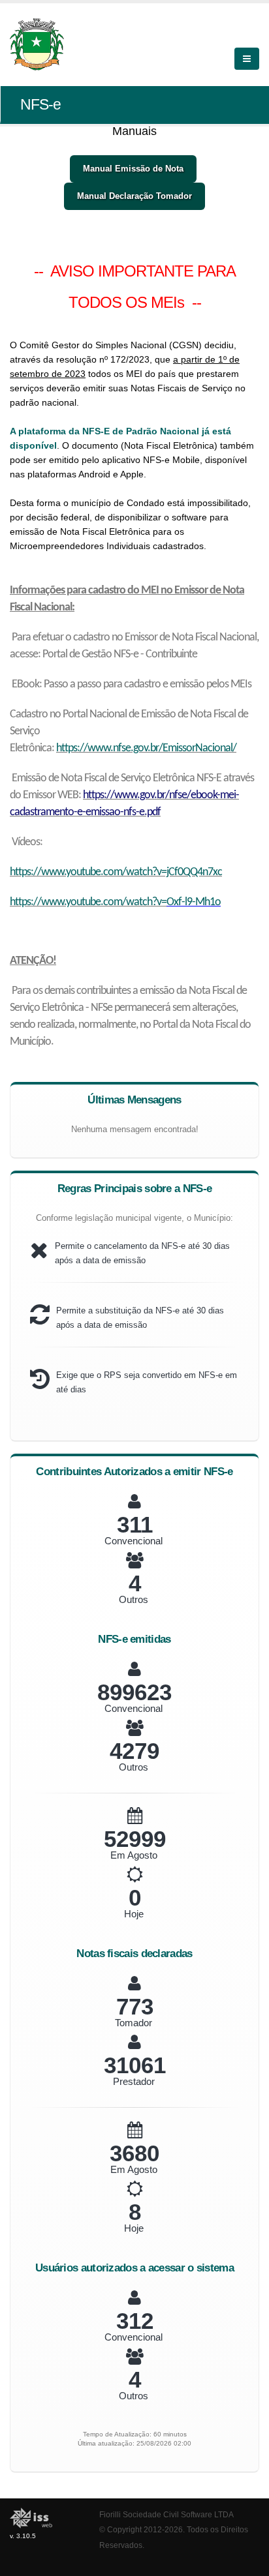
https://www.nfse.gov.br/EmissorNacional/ (146, 748)
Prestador (134, 2081)
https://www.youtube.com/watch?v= (88, 902)
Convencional (134, 1541)
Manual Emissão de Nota (133, 169)
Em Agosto (134, 1855)
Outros (134, 1599)
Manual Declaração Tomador (134, 196)
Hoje (134, 1914)
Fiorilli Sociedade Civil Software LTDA (166, 2514)
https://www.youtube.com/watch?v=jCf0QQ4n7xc (116, 872)
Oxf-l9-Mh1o (194, 902)
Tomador (134, 2023)
